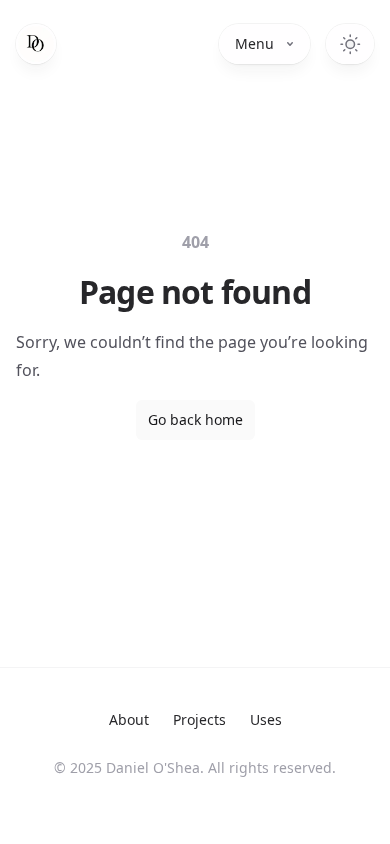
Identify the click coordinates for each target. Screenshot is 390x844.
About (129, 719)
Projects (199, 719)
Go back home (195, 419)
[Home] (36, 44)
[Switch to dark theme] (350, 44)
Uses (266, 719)
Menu (254, 43)
